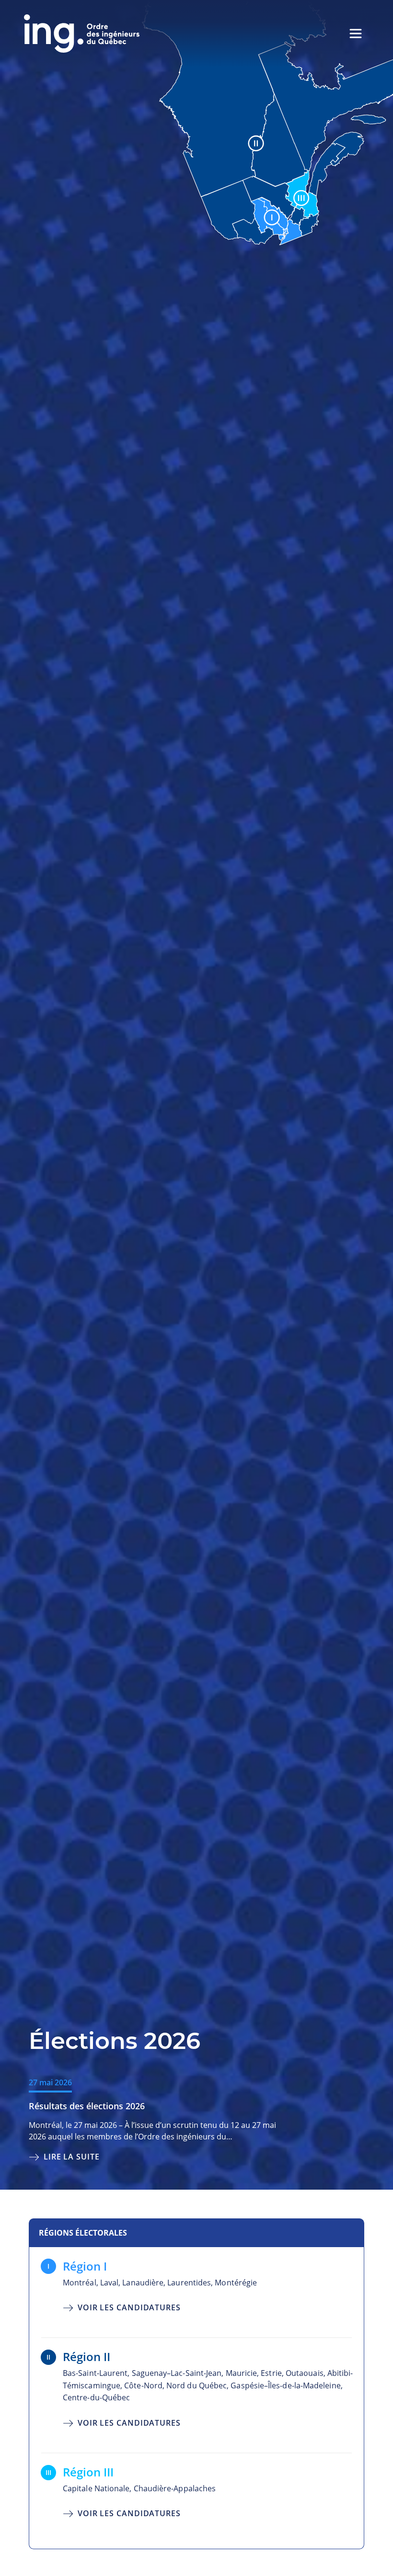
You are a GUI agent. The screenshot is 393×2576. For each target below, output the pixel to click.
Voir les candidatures (129, 2307)
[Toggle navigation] (356, 34)
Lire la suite (72, 2156)
